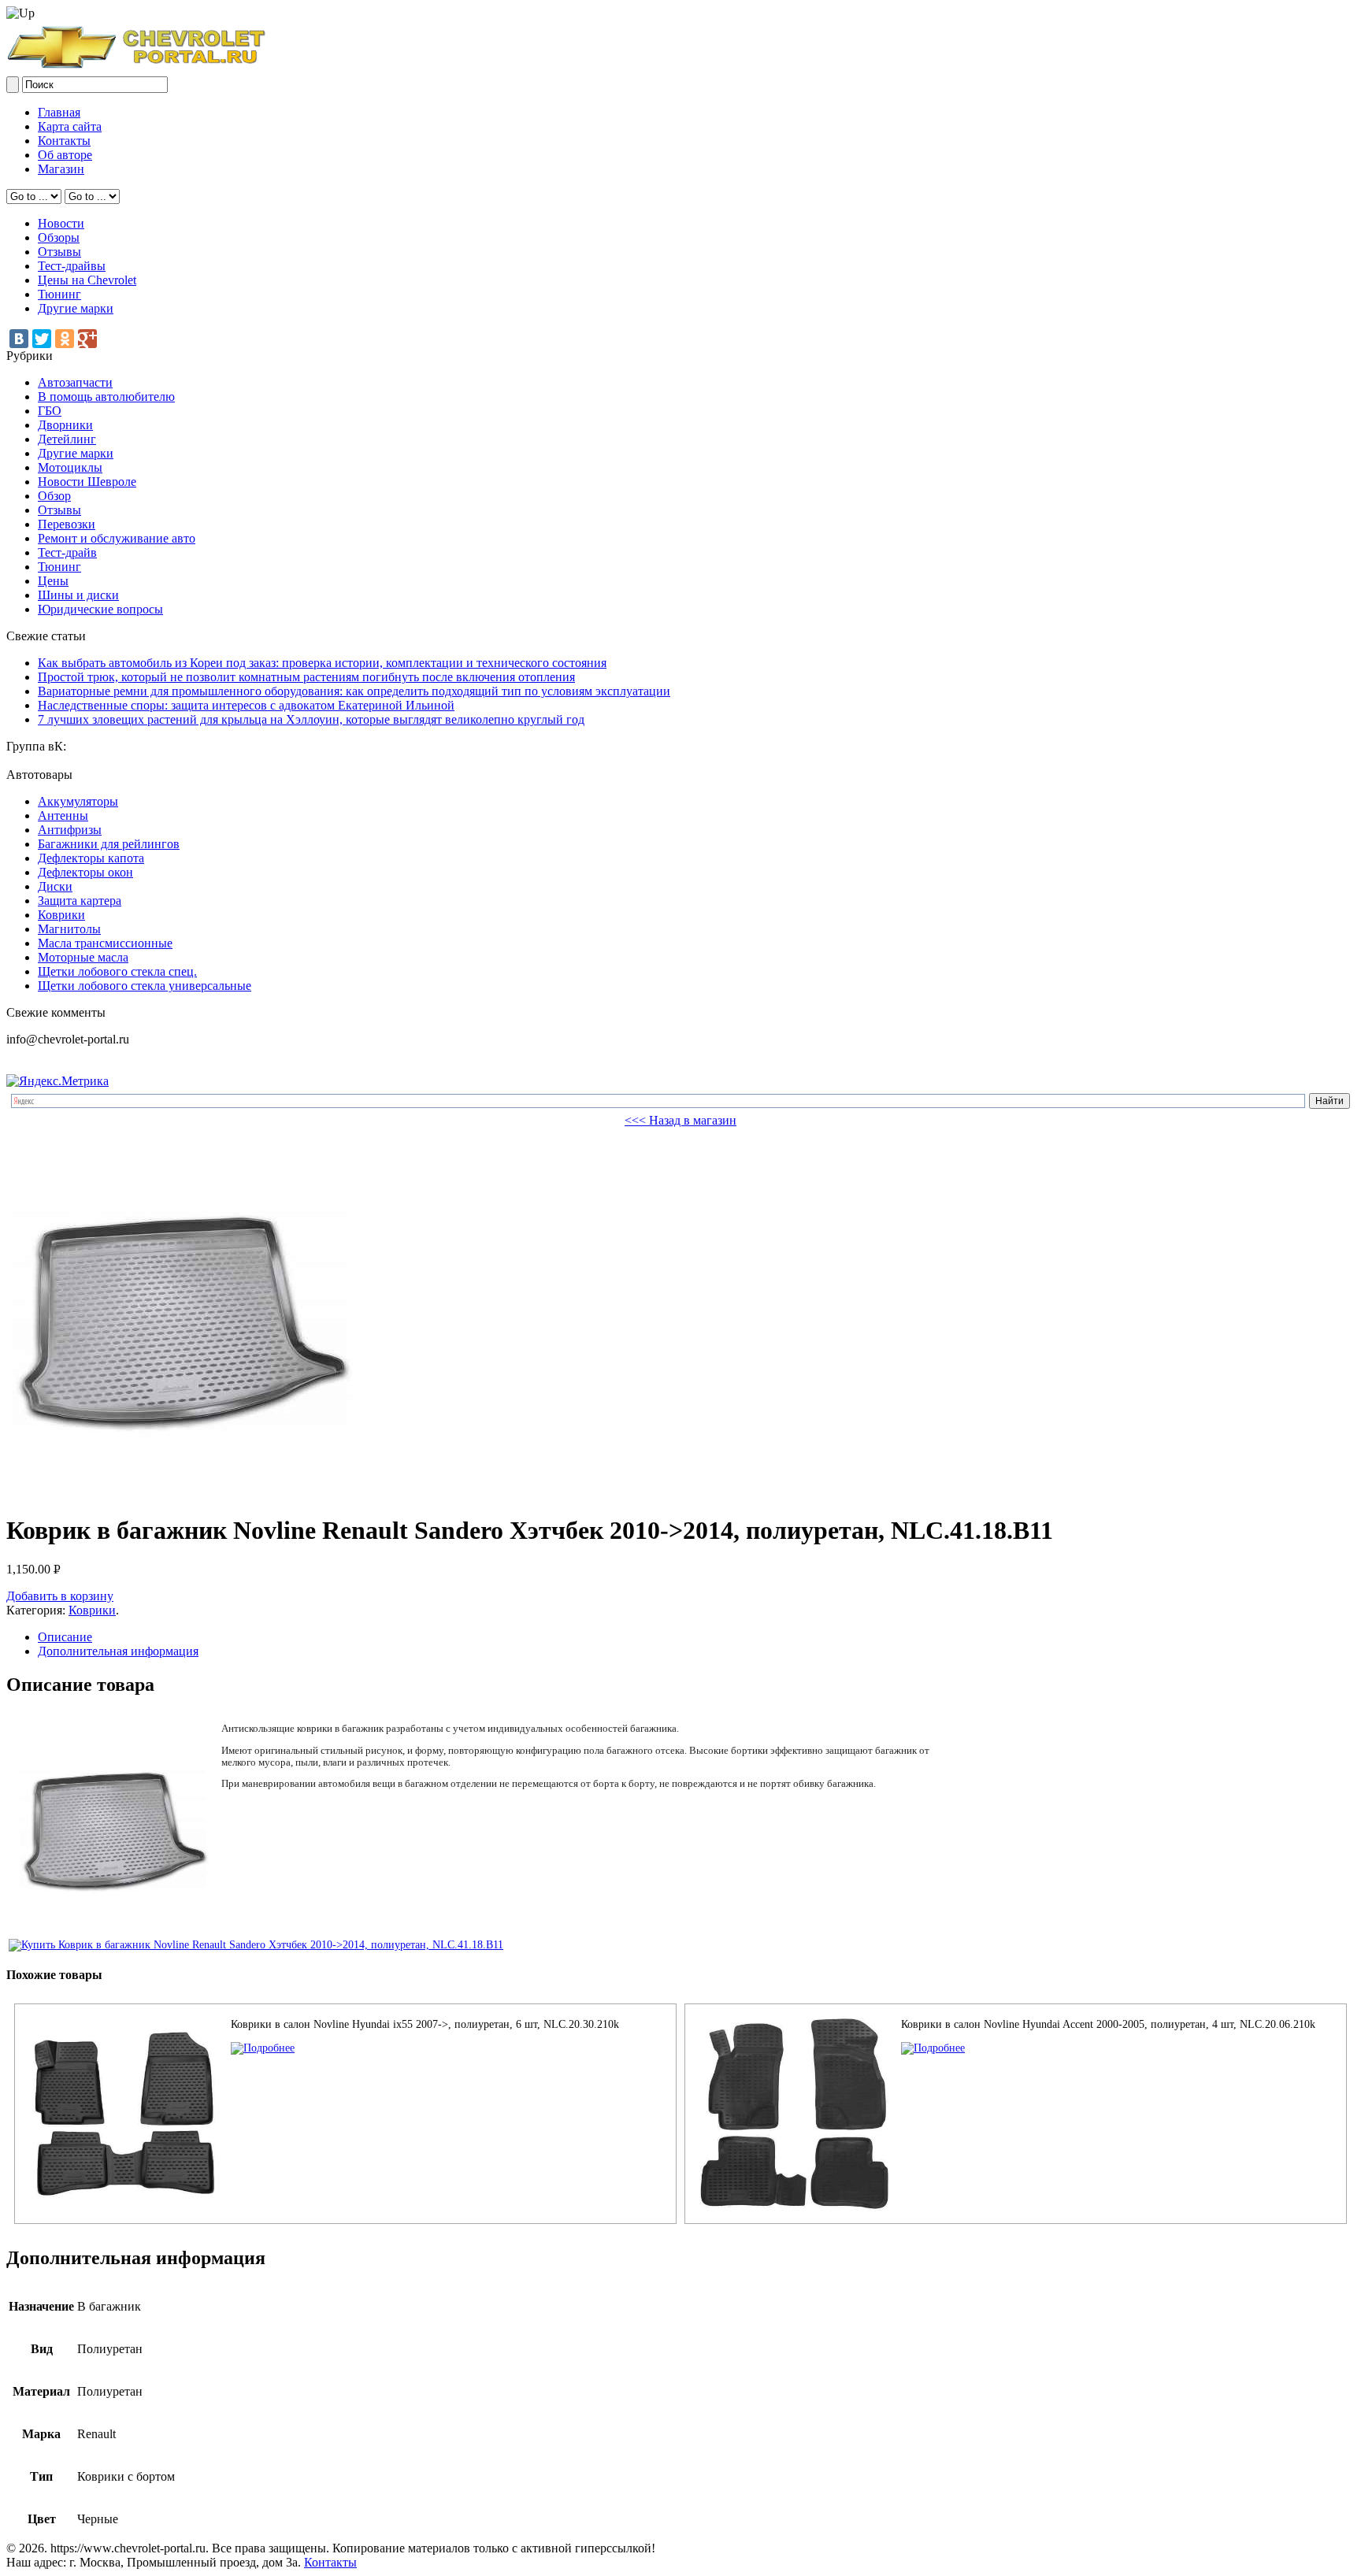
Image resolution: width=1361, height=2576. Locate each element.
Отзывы (59, 252)
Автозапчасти (75, 382)
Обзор (54, 496)
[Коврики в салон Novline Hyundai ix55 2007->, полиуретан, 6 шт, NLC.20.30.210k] (263, 2048)
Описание (65, 1637)
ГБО (50, 411)
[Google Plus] (87, 339)
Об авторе (65, 155)
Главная (59, 112)
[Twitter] (42, 339)
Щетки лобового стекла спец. (117, 971)
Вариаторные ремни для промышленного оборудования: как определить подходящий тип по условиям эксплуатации (354, 691)
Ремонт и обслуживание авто (117, 538)
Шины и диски (78, 595)
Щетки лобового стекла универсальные (145, 986)
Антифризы (70, 830)
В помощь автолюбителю (106, 397)
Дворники (65, 425)
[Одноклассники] (65, 339)
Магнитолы (69, 929)
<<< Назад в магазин (680, 1120)
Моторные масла (83, 957)
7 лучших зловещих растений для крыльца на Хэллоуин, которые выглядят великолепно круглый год (311, 719)
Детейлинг (67, 439)
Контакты (64, 141)
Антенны (63, 815)
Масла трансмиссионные (105, 943)
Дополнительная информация (118, 1651)
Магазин (61, 169)
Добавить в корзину (60, 1596)
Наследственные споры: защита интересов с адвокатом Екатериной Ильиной (246, 705)
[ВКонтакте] (19, 339)
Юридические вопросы (100, 609)
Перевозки (67, 524)
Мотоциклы (70, 467)
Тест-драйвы (72, 266)
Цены (53, 581)
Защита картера (80, 901)
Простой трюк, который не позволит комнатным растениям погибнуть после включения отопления (306, 677)
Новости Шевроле (87, 482)
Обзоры (59, 237)
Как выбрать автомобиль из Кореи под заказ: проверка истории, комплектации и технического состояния (322, 663)
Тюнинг (59, 294)
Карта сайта (70, 126)
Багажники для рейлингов (109, 844)
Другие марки (76, 308)
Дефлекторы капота (91, 858)
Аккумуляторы (78, 801)
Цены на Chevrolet (87, 280)
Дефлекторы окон (85, 872)
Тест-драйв (67, 552)
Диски (55, 886)
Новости (61, 223)
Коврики (61, 915)
